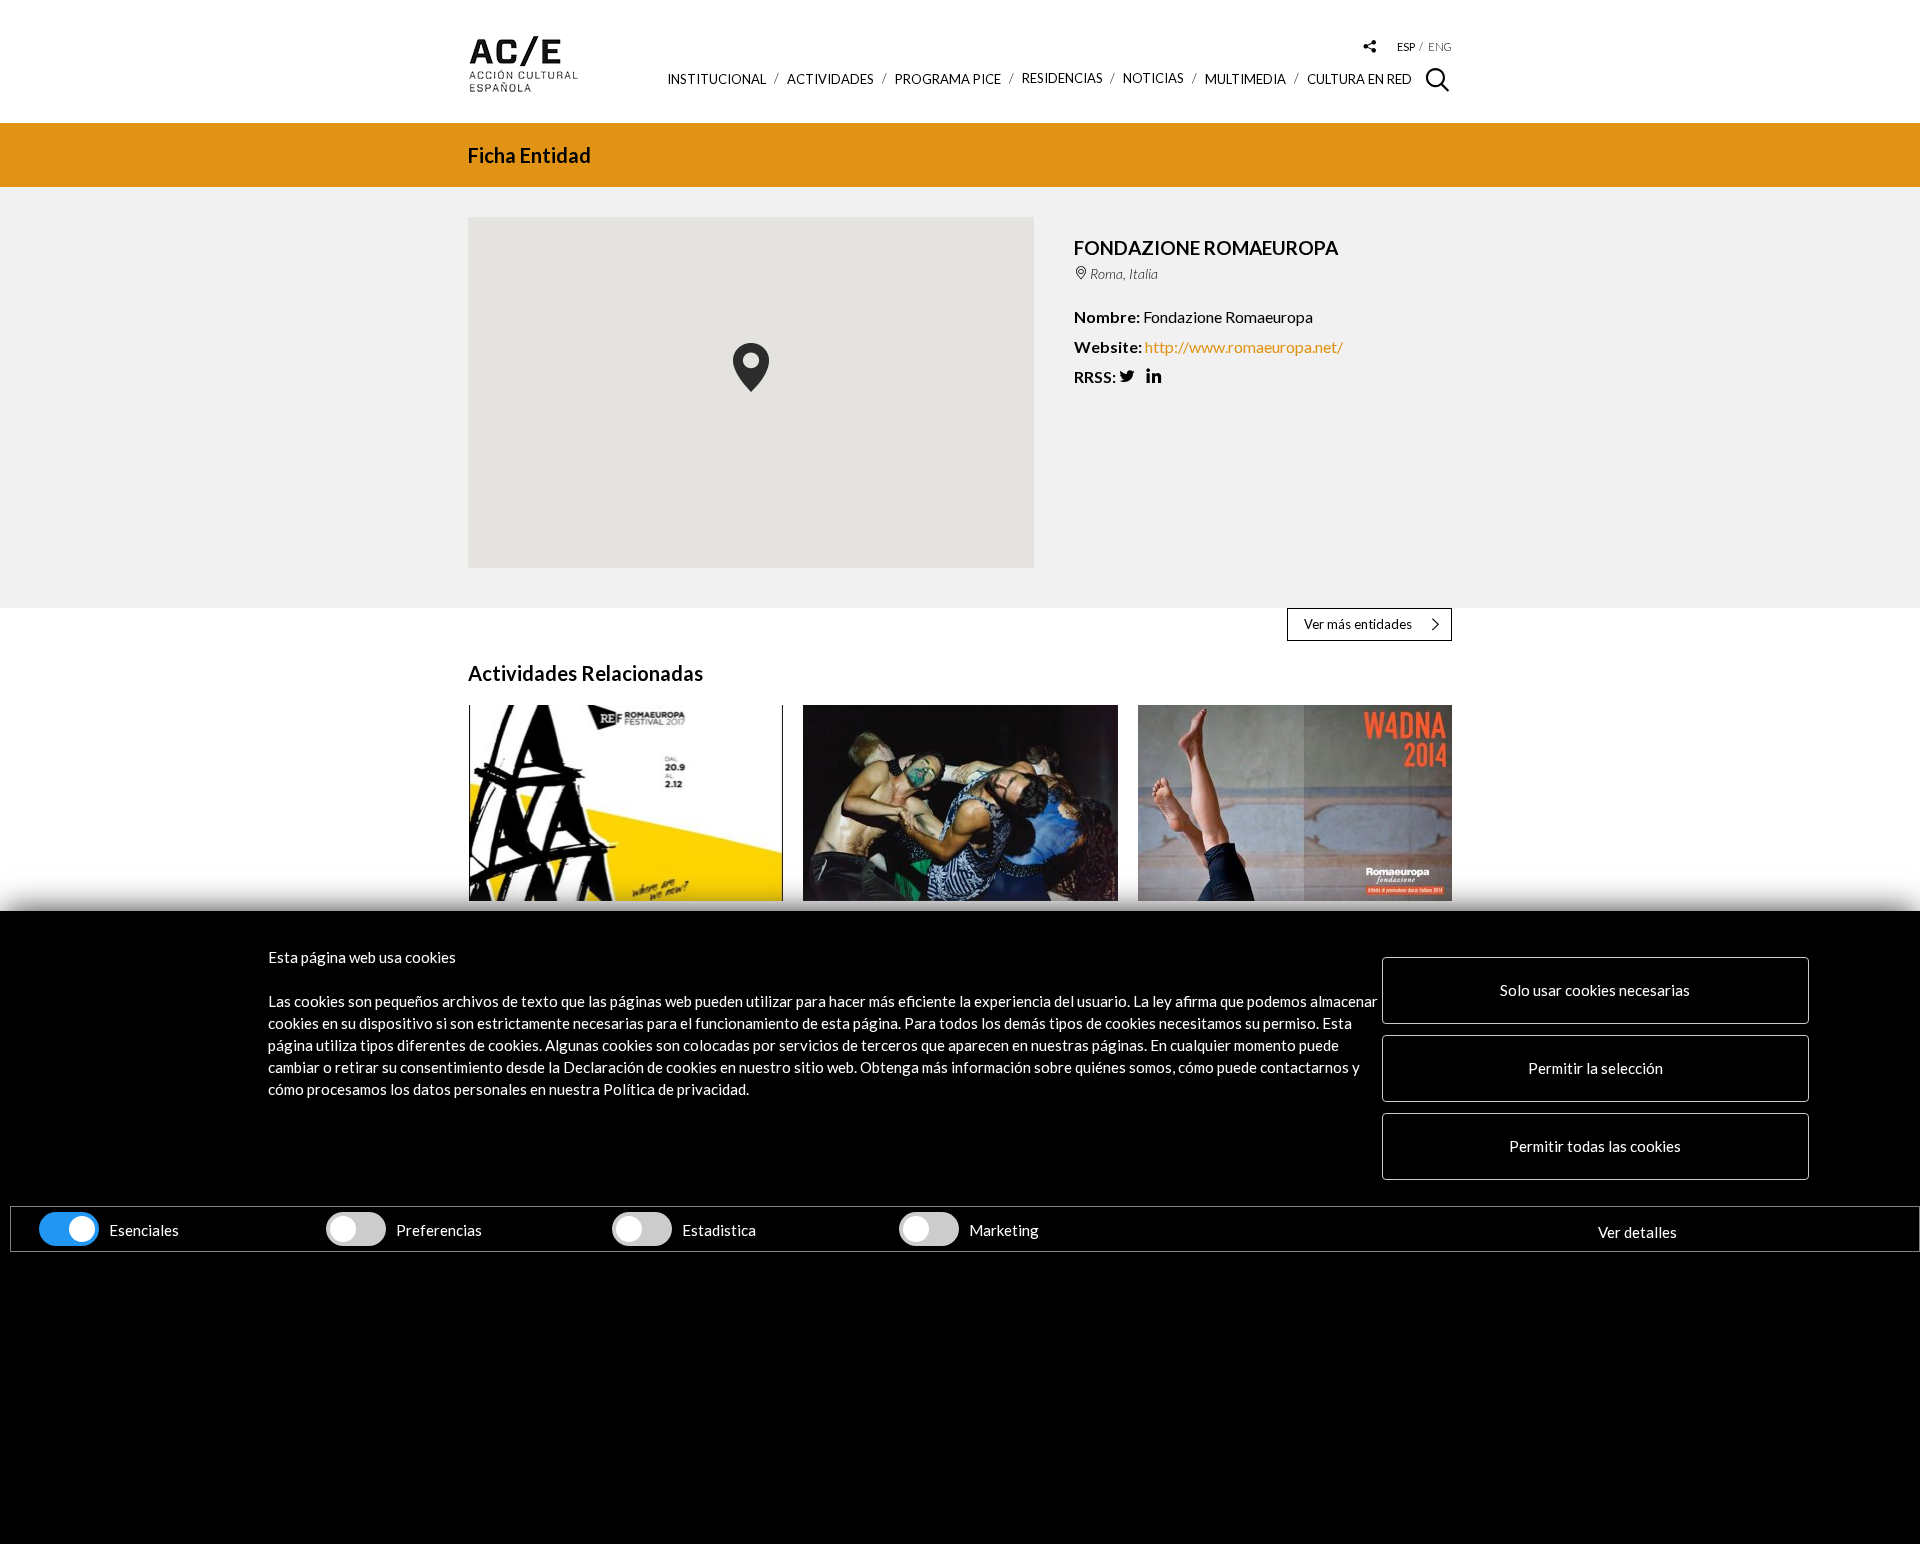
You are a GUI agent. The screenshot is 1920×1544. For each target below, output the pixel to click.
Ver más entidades (1358, 624)
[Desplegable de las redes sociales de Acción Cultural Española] (1370, 47)
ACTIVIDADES (830, 79)
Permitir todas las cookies (1595, 1146)
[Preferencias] (356, 1229)
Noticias (1153, 78)
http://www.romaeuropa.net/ (1244, 346)
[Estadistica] (642, 1229)
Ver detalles (1637, 1232)
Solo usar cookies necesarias (1595, 990)
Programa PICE (948, 79)
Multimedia (1245, 79)
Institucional (716, 79)
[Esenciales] (69, 1229)
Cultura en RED (1359, 79)
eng (1440, 46)
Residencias (1062, 78)
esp (1406, 46)
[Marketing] (929, 1229)
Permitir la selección (1595, 1068)
